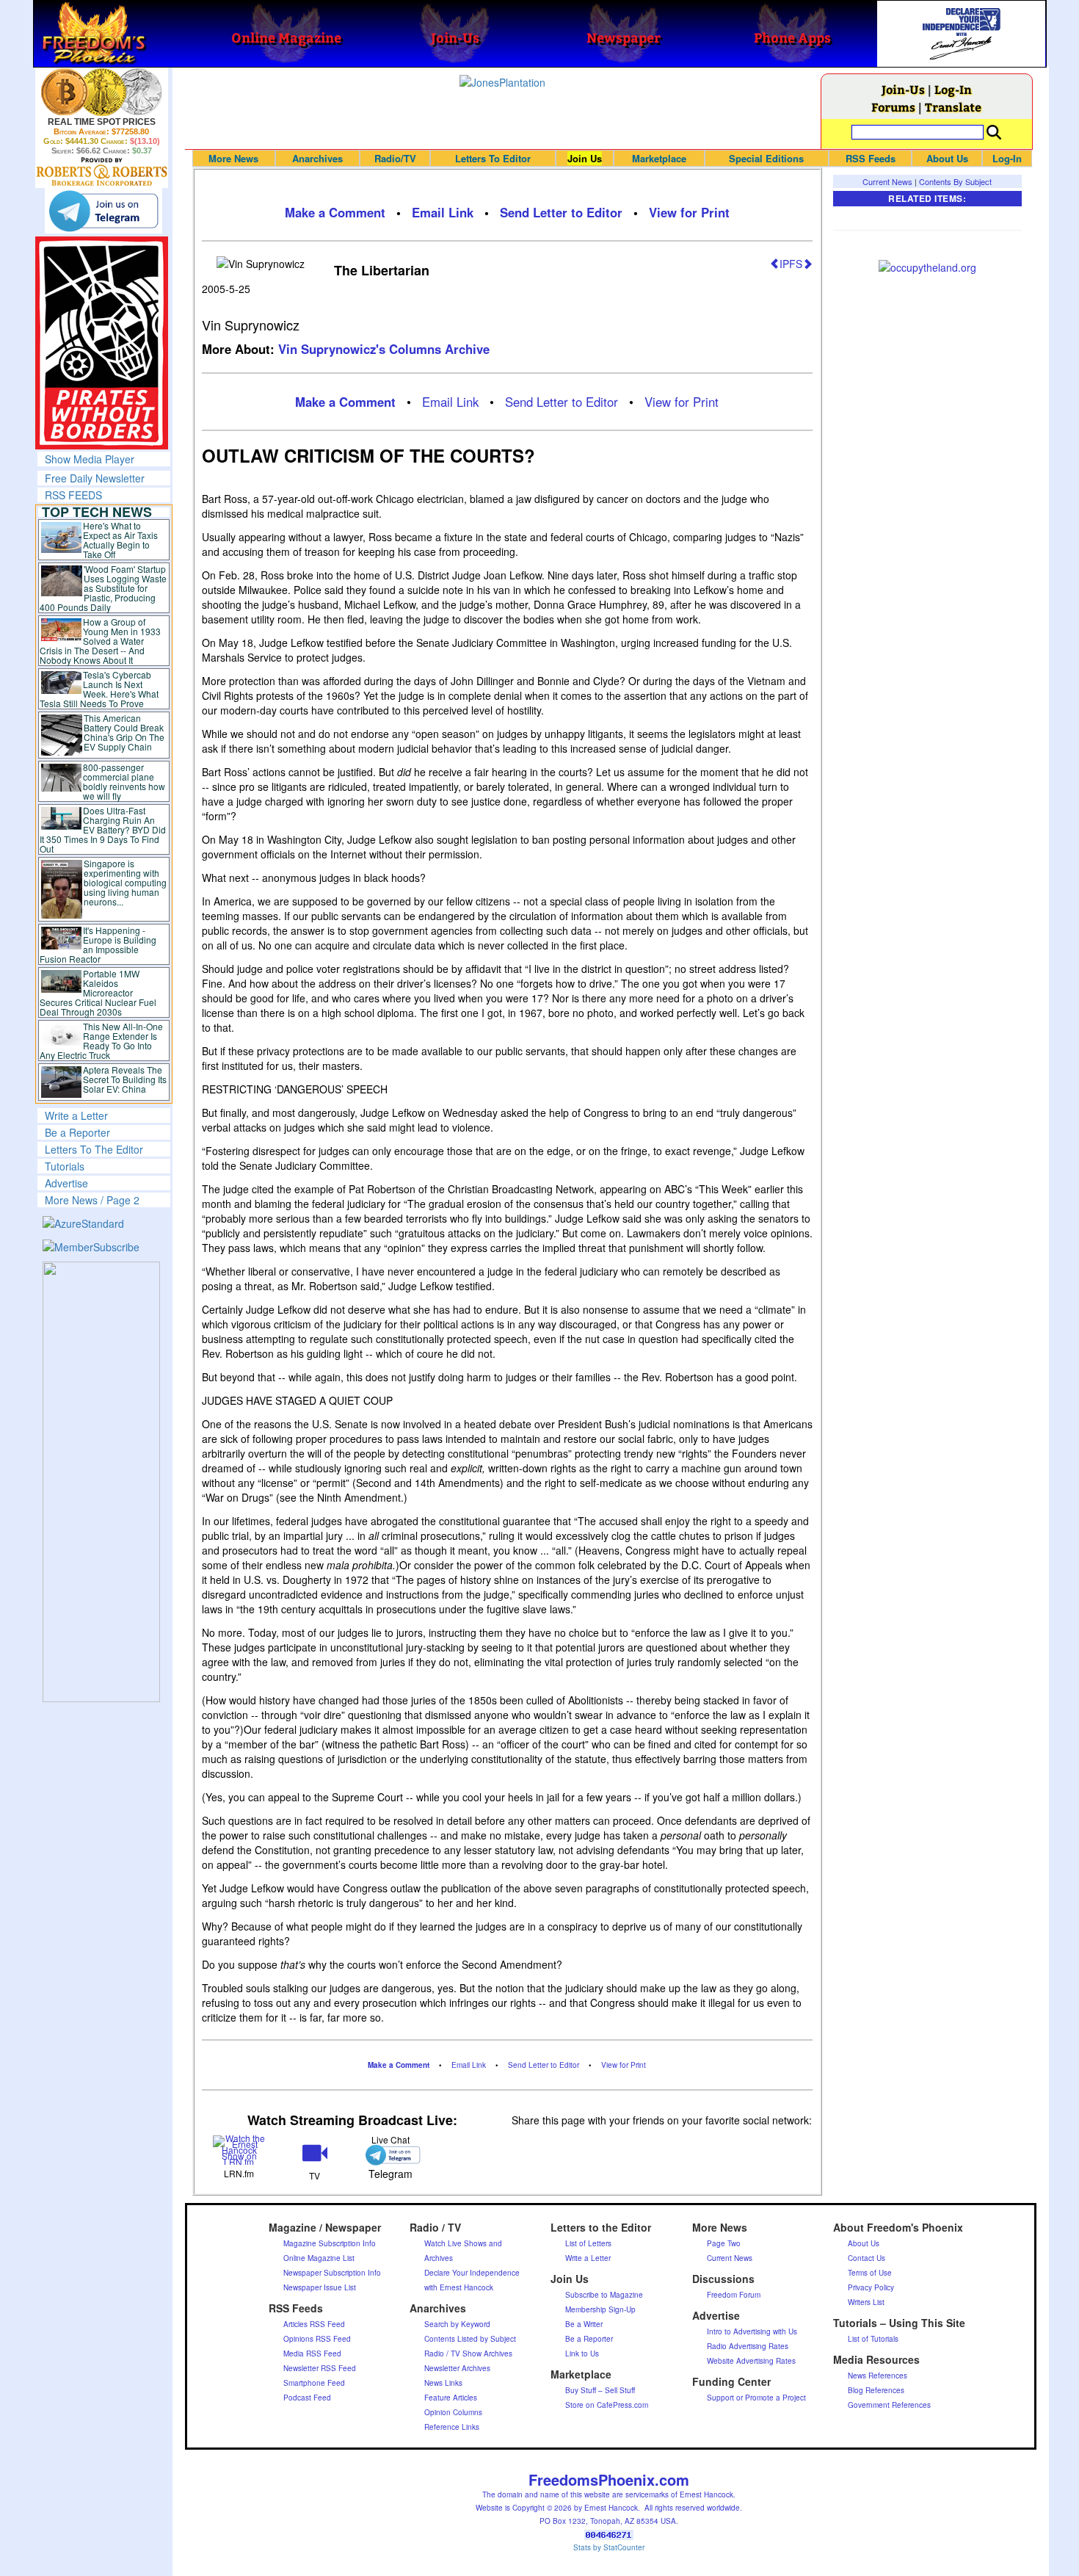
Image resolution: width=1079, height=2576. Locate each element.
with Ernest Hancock (459, 2287)
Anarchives (317, 158)
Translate (953, 107)
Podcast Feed (307, 2398)
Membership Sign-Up (600, 2309)
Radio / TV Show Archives (468, 2354)
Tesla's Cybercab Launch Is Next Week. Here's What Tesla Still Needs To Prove (99, 689)
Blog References (876, 2390)
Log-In (953, 89)
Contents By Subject (955, 181)
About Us (947, 158)
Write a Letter (76, 1115)
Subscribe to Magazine (604, 2295)
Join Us (585, 158)
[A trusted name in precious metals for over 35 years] (102, 172)
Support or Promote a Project (756, 2398)
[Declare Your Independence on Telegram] (103, 211)
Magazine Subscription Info (330, 2243)
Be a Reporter (77, 1132)
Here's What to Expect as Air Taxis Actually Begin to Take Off (120, 540)
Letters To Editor (493, 158)
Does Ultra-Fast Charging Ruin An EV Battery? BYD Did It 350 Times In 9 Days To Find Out (103, 829)
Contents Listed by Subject (470, 2339)
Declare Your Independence (472, 2273)
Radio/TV (395, 158)
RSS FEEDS (73, 495)
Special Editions (766, 158)
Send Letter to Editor (561, 212)
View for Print (689, 212)
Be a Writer (584, 2324)
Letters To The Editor (94, 1149)
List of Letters (588, 2243)
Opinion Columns (453, 2412)
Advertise (66, 1183)
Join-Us (903, 89)
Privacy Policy (871, 2287)
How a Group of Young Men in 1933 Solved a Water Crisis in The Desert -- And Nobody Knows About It (101, 641)
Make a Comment (335, 212)
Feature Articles (451, 2398)
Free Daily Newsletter (95, 478)
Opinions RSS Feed (317, 2339)
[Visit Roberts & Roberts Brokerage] (102, 92)
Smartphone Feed (314, 2383)
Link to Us (582, 2354)
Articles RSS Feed (314, 2324)
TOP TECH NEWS (97, 512)
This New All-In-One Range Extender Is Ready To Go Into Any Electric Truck (102, 1041)
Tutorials (65, 1166)
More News (233, 158)
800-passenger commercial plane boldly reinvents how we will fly (124, 781)
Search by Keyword (457, 2324)
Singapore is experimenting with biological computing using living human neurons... (125, 882)
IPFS (791, 264)
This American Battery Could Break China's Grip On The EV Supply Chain (124, 732)
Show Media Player (90, 459)
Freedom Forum (734, 2295)
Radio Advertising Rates (748, 2346)
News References (878, 2376)
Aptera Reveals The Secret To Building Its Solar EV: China (125, 1079)
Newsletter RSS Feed (320, 2368)
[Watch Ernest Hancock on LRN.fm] (240, 2148)
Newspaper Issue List (320, 2287)
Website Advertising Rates (751, 2361)
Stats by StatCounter (609, 2547)
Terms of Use (870, 2273)
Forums (893, 107)
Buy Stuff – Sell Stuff (600, 2390)
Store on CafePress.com (607, 2405)
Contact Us (867, 2258)
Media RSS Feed (312, 2354)
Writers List (866, 2302)
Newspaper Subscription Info (332, 2273)
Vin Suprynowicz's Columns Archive (384, 349)
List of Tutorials (873, 2339)
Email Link (443, 212)
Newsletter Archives (457, 2368)
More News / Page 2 (92, 1200)
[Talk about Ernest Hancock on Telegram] (390, 2155)
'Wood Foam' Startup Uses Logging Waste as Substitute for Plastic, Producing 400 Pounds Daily (103, 588)
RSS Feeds (871, 158)
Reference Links (452, 2427)
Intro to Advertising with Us (752, 2331)
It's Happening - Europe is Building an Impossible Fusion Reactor (98, 944)
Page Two (724, 2243)
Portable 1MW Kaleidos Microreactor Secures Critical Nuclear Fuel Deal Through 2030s (98, 992)
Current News (887, 181)
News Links (443, 2383)
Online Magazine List (319, 2258)
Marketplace (659, 158)
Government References (889, 2405)
